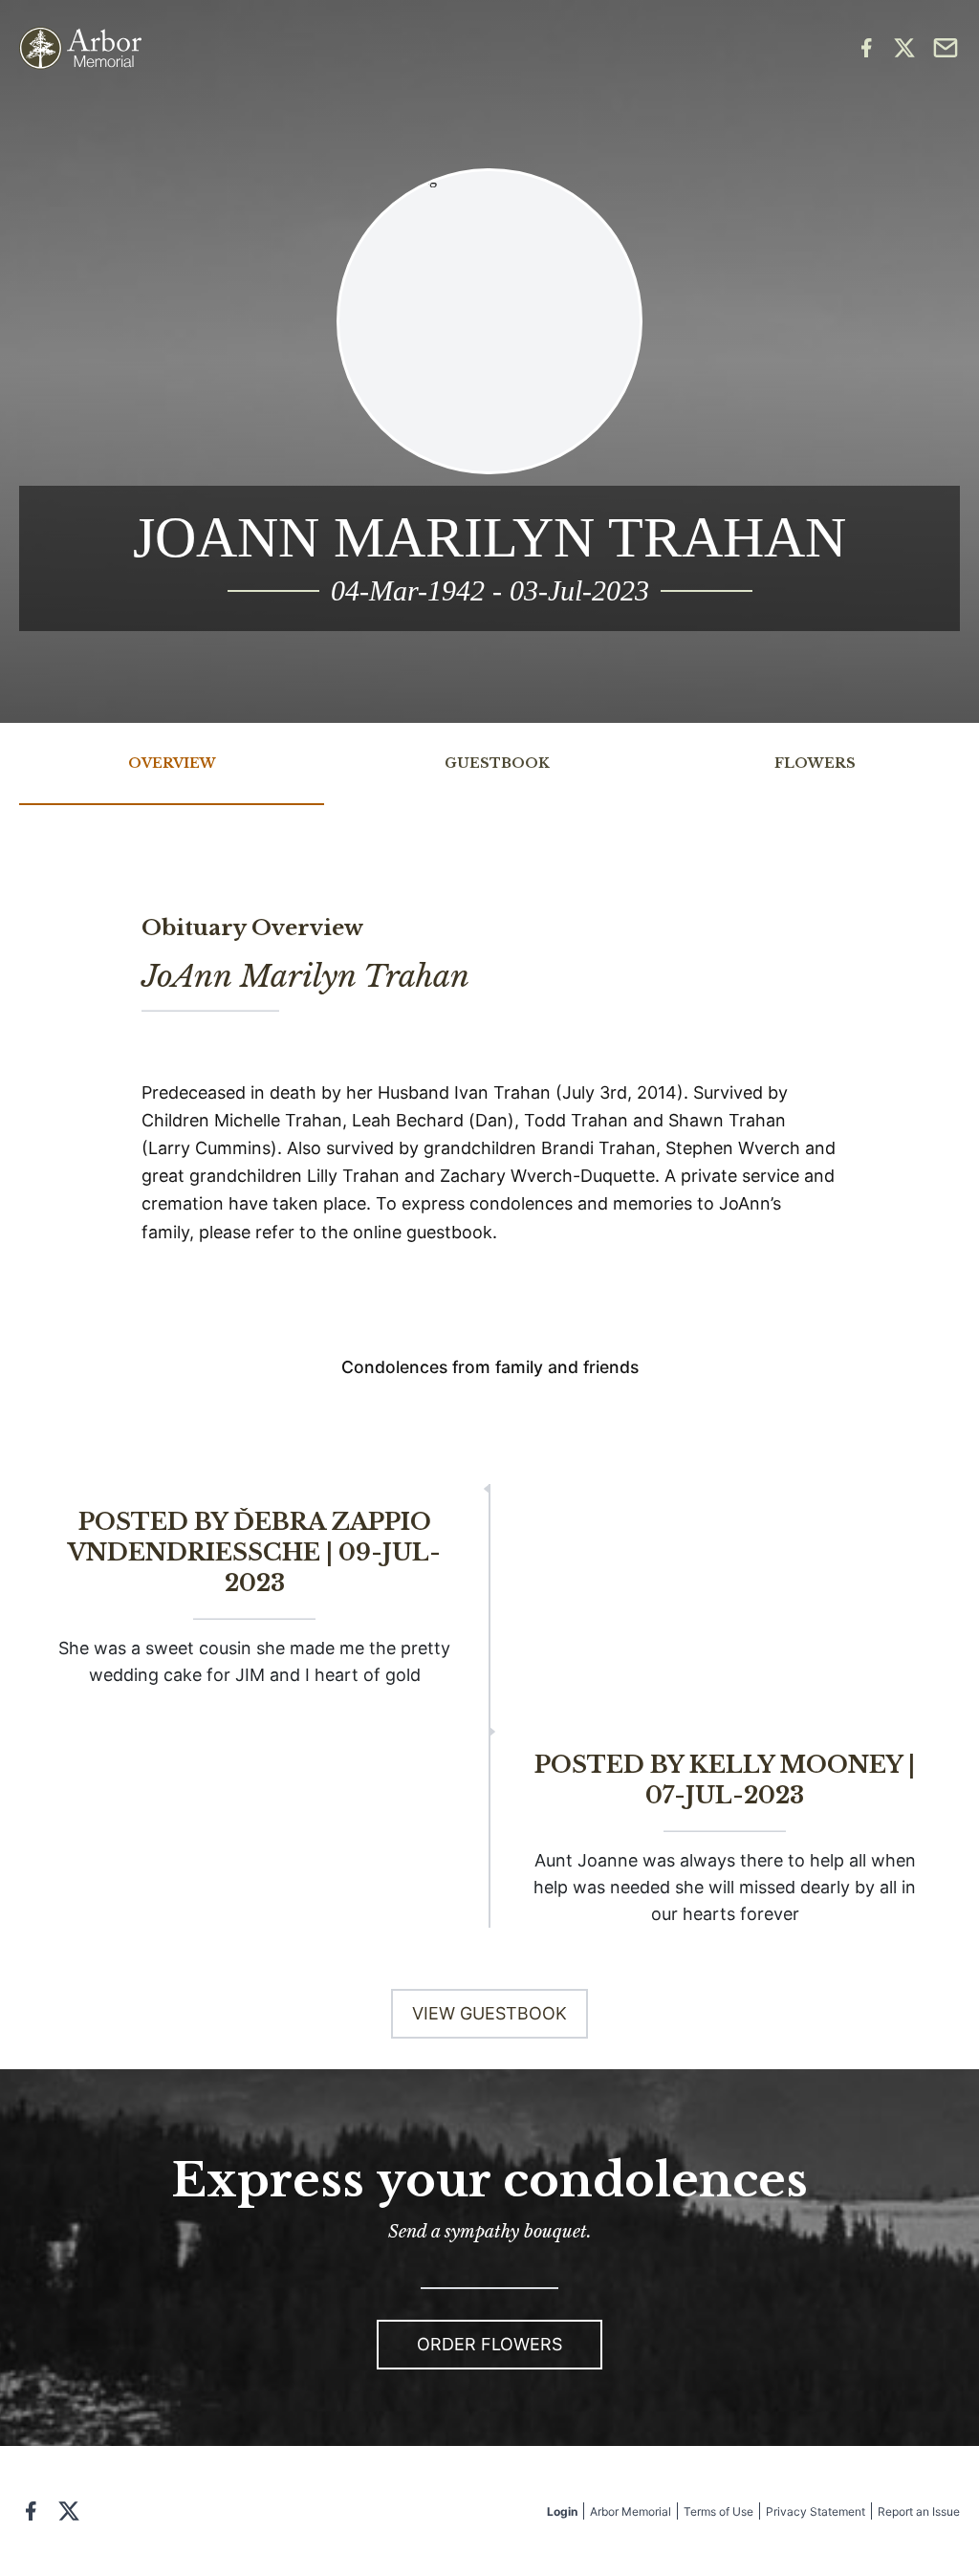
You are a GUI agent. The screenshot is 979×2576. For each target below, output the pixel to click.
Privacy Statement (816, 2511)
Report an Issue (919, 2511)
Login (562, 2511)
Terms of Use (718, 2511)
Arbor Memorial (631, 2511)
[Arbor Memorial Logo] (80, 48)
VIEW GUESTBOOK (489, 2013)
